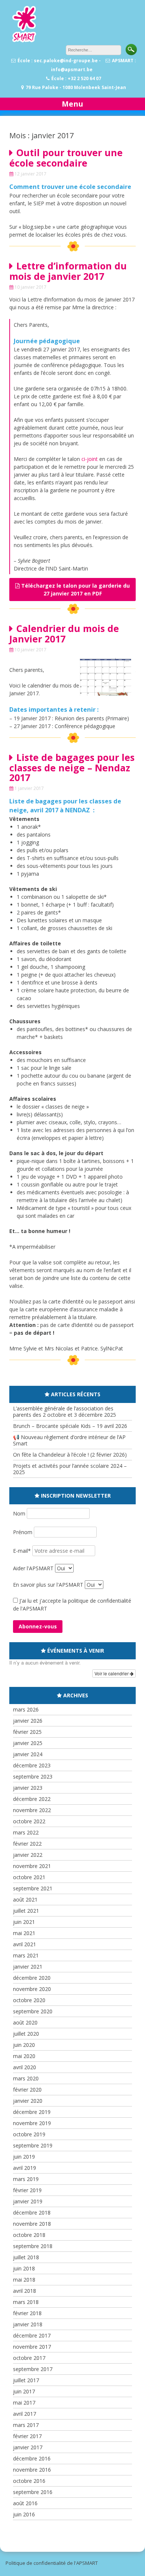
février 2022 (27, 1844)
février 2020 (27, 2090)
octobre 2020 (29, 2000)
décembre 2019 (32, 2112)
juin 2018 (24, 2268)
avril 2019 (25, 2168)
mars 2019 (26, 2179)
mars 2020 (26, 2078)
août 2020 (25, 2022)
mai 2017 (24, 2403)
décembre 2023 (32, 1765)
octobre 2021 (29, 1877)
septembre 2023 (33, 1777)
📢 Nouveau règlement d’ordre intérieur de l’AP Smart (69, 1440)
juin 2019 (24, 2157)
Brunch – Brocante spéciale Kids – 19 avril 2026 (70, 1426)
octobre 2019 (29, 2134)
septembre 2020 (33, 2011)
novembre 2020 (32, 1989)
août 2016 (25, 2503)
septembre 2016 (33, 2492)
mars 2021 (26, 1955)
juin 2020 (24, 2045)
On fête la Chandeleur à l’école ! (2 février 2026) (70, 1455)
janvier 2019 (28, 2201)
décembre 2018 (32, 2212)
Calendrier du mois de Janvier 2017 (64, 633)
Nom (20, 1513)
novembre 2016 (32, 2470)
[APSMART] (24, 41)
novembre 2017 (32, 2347)
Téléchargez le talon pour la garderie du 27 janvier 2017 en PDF (75, 590)
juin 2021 (24, 1922)
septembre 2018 (33, 2246)
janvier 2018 (28, 2324)
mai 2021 (24, 1933)
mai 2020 (24, 2056)
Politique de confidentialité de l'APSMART (52, 2563)
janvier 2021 (28, 1967)
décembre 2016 (32, 2458)
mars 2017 (26, 2425)
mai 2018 (24, 2280)
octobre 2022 (29, 1821)
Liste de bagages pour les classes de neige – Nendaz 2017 (72, 767)
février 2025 (27, 1732)
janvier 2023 (28, 1788)
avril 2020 (25, 2067)
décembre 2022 (32, 1799)
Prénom (23, 1532)
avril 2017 (25, 2414)
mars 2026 (26, 1709)
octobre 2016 (29, 2481)
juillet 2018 (26, 2257)
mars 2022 (26, 1832)
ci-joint (90, 459)
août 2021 (25, 1899)
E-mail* (23, 1551)
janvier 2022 (28, 1855)
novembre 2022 (32, 1810)
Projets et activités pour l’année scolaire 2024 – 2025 (70, 1469)
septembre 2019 (33, 2145)
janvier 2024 (28, 1754)
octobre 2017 (29, 2358)
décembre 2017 (32, 2335)
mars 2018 (26, 2302)
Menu (72, 104)
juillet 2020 (26, 2034)
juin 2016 (24, 2514)
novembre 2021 (32, 1866)
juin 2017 (24, 2391)
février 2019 (27, 2190)
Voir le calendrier (112, 1673)
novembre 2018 (32, 2224)
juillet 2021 (26, 1911)
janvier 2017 (28, 2447)
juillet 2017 (26, 2380)
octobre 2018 (29, 2235)
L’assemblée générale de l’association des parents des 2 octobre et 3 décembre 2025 (65, 1412)
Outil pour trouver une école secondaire (66, 158)
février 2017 (27, 2436)
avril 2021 (25, 1944)
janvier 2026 (28, 1721)
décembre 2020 (32, 1978)
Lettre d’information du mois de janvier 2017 (68, 271)
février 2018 (27, 2313)
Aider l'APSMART (33, 1568)
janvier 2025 (28, 1743)
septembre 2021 (33, 1888)
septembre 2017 (33, 2369)
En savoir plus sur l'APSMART (48, 1585)
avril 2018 (25, 2291)
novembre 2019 (32, 2123)
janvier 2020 (28, 2101)
